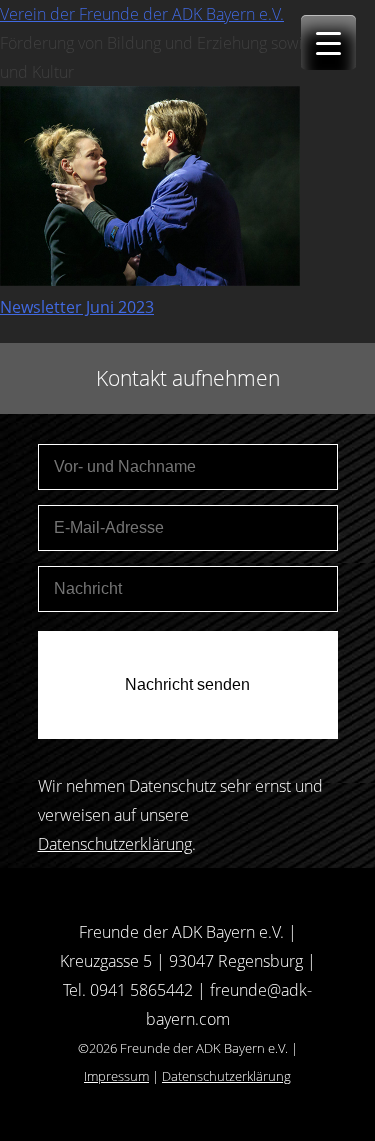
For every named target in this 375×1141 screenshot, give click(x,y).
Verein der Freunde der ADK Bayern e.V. (142, 14)
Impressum (116, 1076)
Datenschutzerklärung (115, 844)
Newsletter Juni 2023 (77, 307)
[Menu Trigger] (328, 42)
